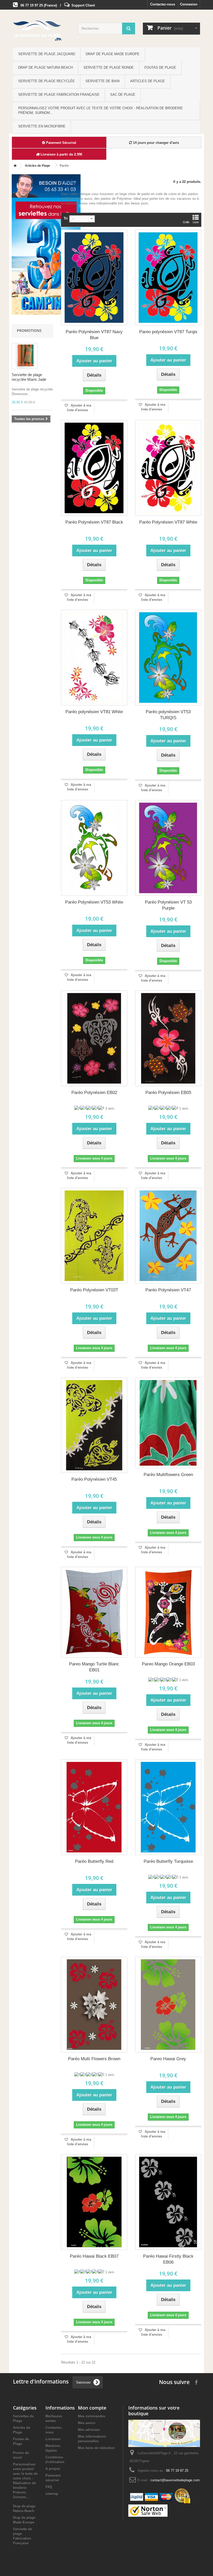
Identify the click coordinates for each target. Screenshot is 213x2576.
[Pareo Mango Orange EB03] (168, 1612)
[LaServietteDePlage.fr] (42, 30)
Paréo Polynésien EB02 (94, 1093)
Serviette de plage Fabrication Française (59, 95)
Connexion (189, 4)
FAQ (49, 2487)
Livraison (53, 2439)
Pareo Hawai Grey (168, 2059)
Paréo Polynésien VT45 (94, 1479)
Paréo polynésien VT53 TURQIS (168, 715)
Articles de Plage (148, 81)
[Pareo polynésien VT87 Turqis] (168, 278)
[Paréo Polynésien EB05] (168, 1038)
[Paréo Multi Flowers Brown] (94, 2005)
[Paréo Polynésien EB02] (94, 1038)
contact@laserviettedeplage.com (175, 2480)
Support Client (83, 5)
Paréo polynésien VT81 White (94, 712)
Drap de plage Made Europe (113, 54)
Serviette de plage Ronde (109, 67)
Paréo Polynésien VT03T (94, 1290)
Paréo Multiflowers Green (168, 1475)
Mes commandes (92, 2416)
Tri (66, 218)
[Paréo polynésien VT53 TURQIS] (168, 658)
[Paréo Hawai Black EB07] (94, 2202)
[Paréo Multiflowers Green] (168, 1423)
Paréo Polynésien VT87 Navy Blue (94, 335)
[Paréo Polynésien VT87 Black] (94, 468)
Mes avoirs (87, 2423)
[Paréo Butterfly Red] (94, 1807)
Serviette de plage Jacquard (47, 54)
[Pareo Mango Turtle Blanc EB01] (94, 1612)
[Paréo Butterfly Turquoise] (168, 1807)
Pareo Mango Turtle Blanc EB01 (94, 1667)
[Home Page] (14, 166)
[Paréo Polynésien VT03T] (94, 1236)
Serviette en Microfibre (42, 126)
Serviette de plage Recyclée (46, 81)
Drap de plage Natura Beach (45, 67)
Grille (186, 222)
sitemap (52, 2494)
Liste (196, 222)
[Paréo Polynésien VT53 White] (94, 848)
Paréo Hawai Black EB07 (94, 2256)
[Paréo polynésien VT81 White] (94, 658)
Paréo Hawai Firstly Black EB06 (168, 2259)
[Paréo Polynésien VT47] (168, 1236)
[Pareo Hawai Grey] (168, 2005)
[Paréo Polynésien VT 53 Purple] (168, 848)
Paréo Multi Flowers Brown (94, 2059)
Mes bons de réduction (96, 2448)
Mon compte (92, 2408)
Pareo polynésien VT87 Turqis (168, 332)
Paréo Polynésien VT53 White (94, 902)
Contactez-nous (163, 4)
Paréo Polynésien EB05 (168, 1093)
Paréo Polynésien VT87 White (168, 522)
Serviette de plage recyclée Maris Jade (29, 377)
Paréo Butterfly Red (94, 1861)
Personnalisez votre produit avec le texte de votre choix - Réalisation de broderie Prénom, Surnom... (101, 110)
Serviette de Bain (102, 81)
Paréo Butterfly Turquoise (168, 1861)
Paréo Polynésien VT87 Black (94, 522)
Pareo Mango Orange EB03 (168, 1664)
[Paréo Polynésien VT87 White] (168, 468)
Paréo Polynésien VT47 (168, 1290)
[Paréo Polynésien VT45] (94, 1425)
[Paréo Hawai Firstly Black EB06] (168, 2202)
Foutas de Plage (160, 67)
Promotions (29, 330)
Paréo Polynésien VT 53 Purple (168, 905)
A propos (53, 2469)
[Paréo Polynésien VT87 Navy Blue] (94, 278)
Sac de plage (123, 95)
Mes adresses (89, 2430)
